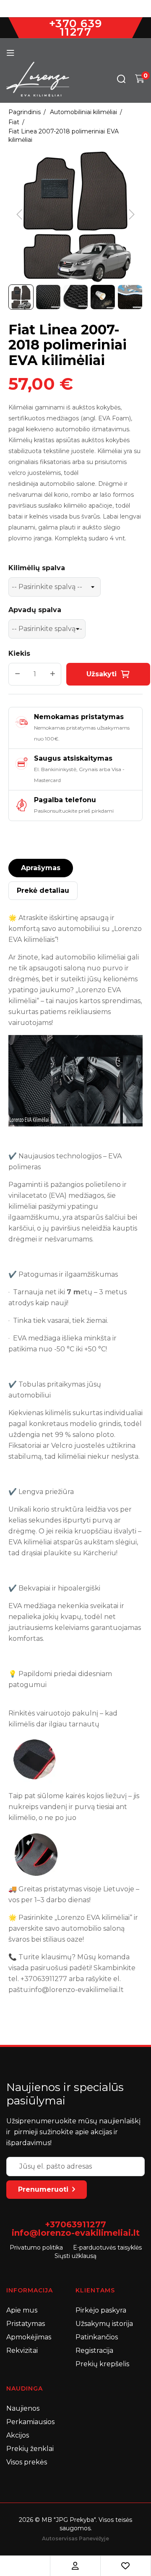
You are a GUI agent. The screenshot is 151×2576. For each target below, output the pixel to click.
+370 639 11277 (76, 28)
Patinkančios (97, 2337)
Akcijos (18, 2435)
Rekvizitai (22, 2350)
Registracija (94, 2350)
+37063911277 (75, 2224)
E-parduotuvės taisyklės (107, 2247)
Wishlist (125, 2566)
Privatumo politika (36, 2247)
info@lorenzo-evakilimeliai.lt (76, 2233)
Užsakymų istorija (104, 2324)
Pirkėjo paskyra (101, 2310)
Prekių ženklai (30, 2449)
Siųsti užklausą (75, 2256)
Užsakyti (102, 674)
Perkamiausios (30, 2422)
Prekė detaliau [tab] (43, 890)
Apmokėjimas (29, 2337)
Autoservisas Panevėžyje (75, 2538)
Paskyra (75, 2566)
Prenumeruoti (43, 2189)
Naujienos (23, 2408)
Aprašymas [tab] (41, 868)
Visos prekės (27, 2462)
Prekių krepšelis (102, 2364)
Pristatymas (26, 2324)
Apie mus (22, 2310)
